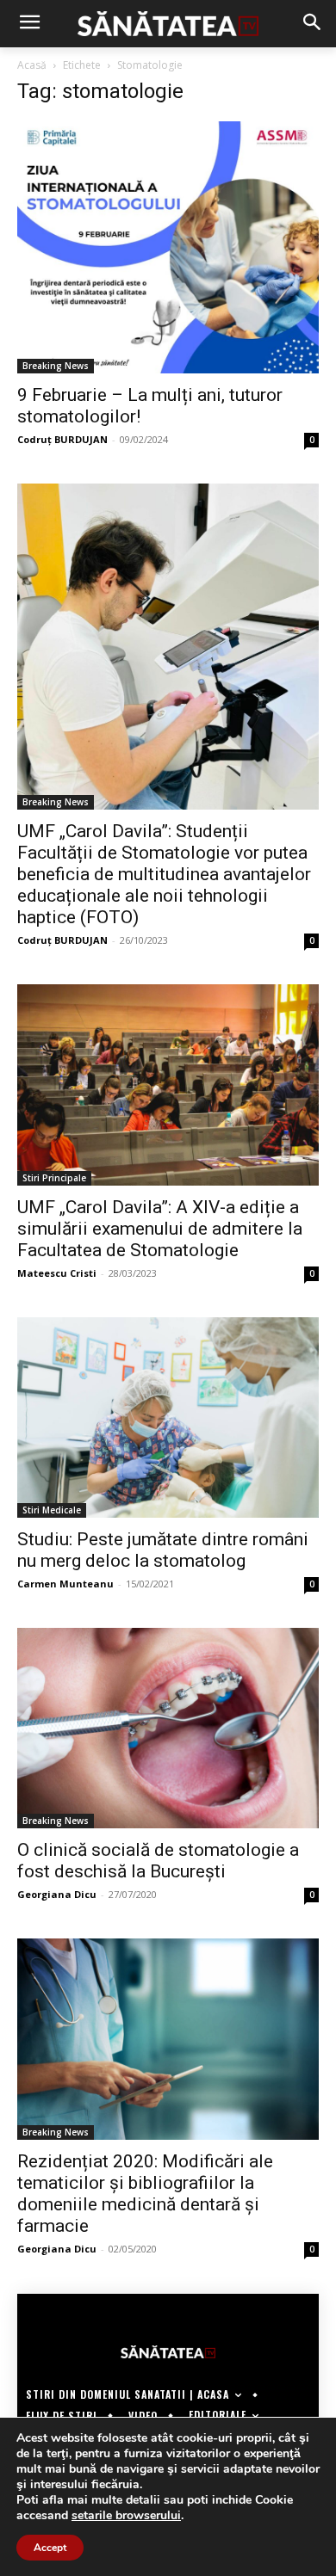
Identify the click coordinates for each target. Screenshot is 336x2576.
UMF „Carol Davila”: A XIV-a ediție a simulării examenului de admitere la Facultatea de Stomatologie (160, 1229)
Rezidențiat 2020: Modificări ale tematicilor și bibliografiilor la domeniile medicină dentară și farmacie (145, 2194)
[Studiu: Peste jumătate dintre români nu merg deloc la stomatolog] (168, 1417)
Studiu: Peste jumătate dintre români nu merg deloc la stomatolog (163, 1550)
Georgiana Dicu (57, 1894)
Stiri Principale (54, 1178)
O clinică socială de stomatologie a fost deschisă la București (158, 1861)
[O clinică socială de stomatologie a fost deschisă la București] (168, 1728)
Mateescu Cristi (57, 1273)
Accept (50, 2548)
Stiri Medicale (52, 1510)
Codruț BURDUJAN (62, 439)
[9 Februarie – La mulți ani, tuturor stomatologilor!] (168, 247)
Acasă (32, 65)
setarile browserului (126, 2516)
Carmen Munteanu (65, 1584)
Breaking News (56, 366)
